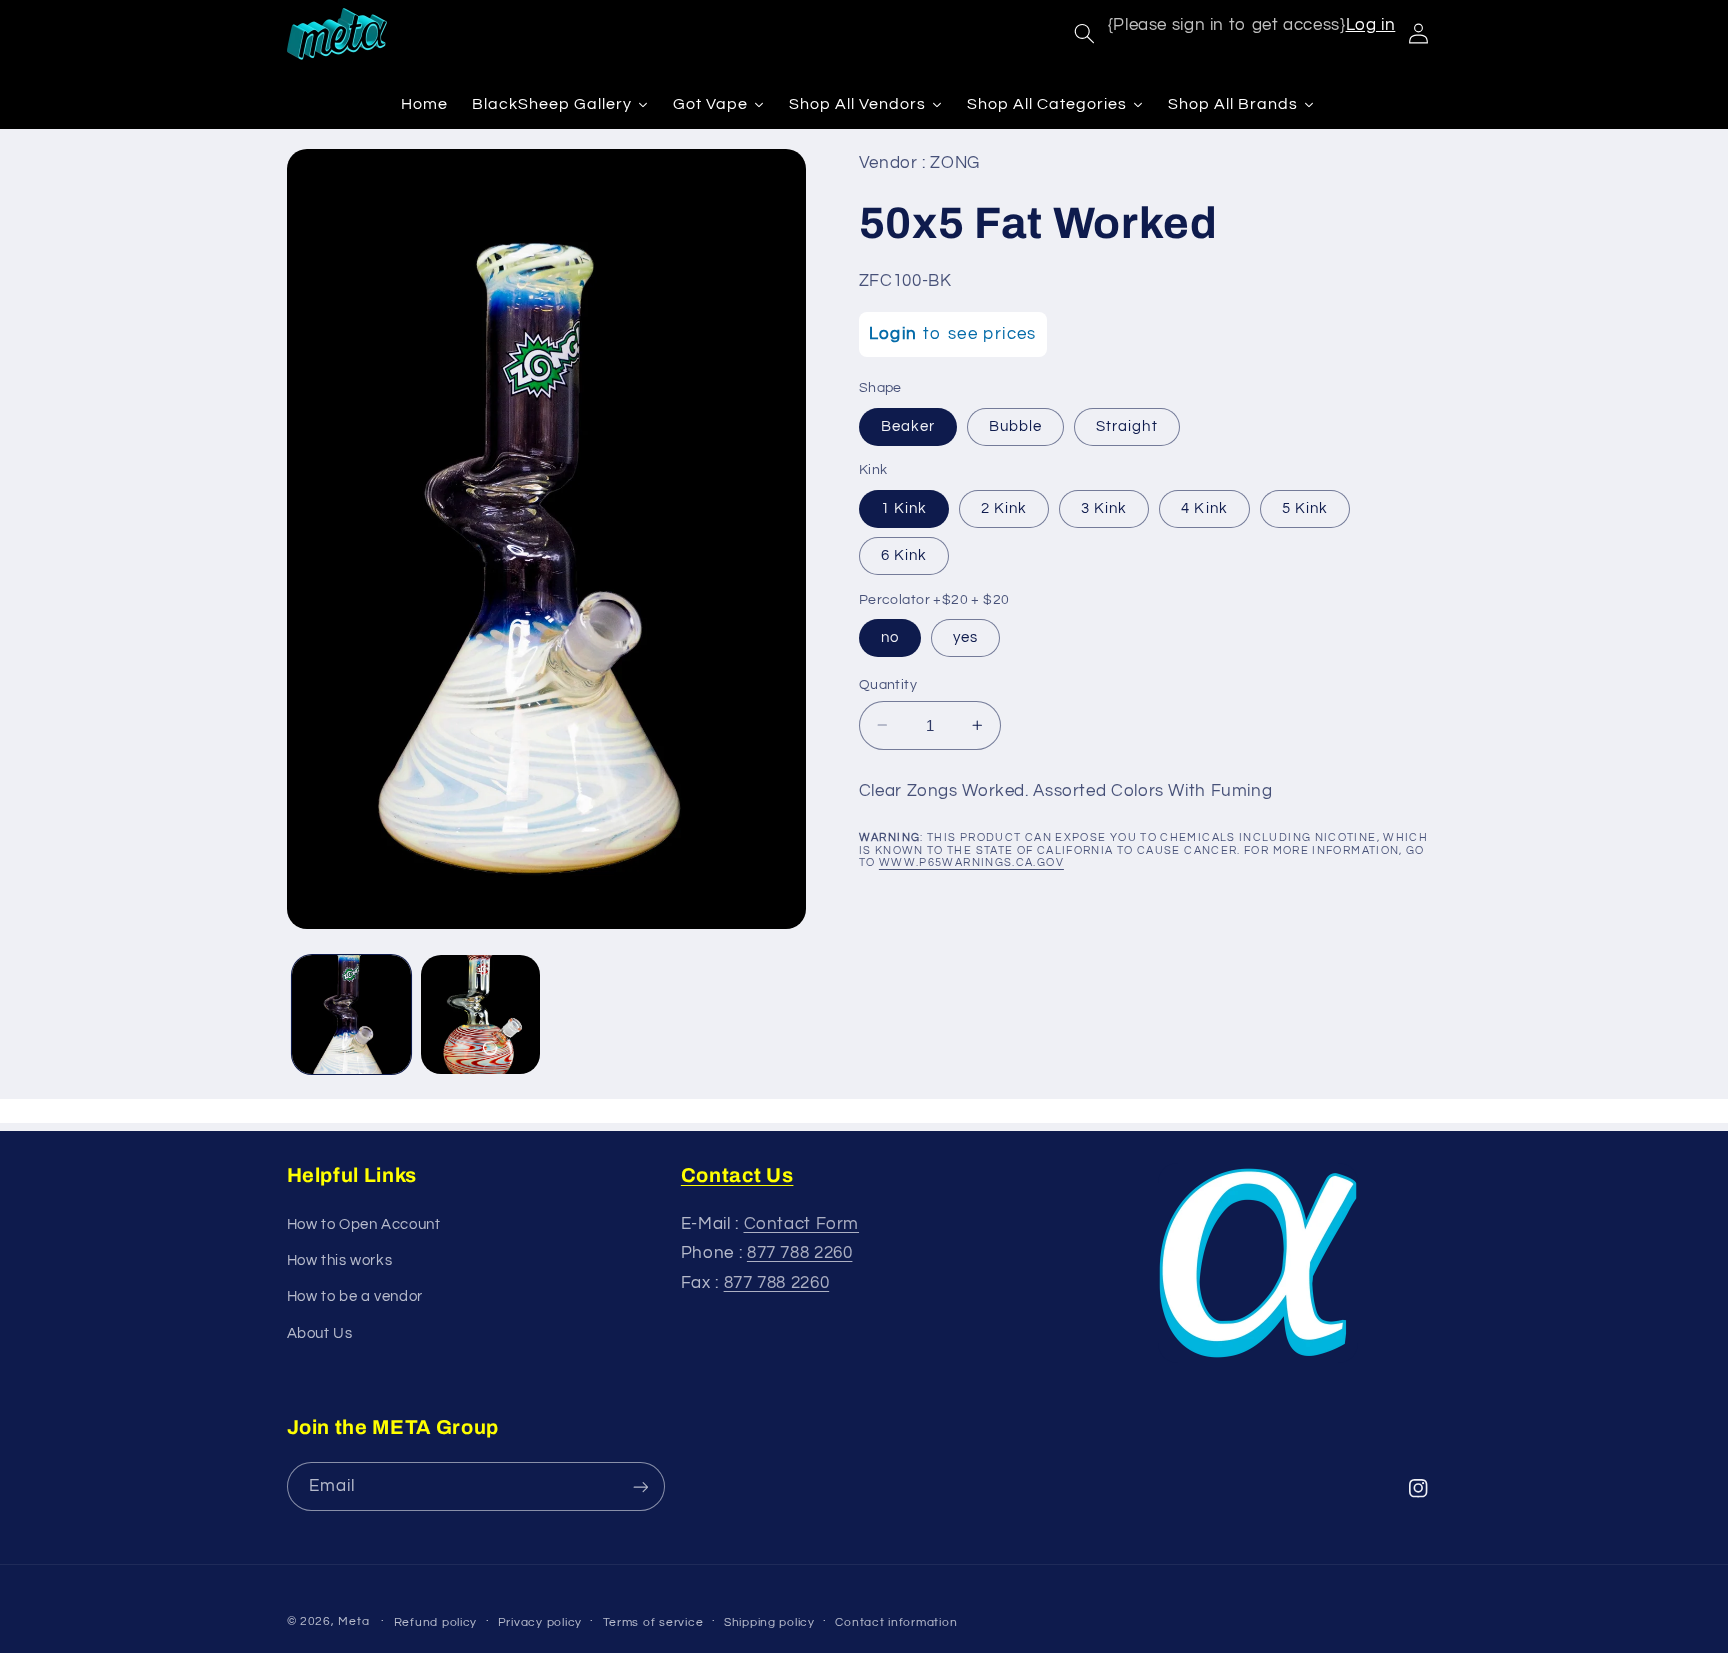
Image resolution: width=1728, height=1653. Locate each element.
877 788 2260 (800, 1253)
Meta (353, 1621)
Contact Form (802, 1224)
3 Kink (1104, 507)
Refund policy (436, 1622)
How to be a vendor (355, 1296)
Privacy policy (540, 1622)
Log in (1371, 25)
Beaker (908, 425)
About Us (320, 1333)
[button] (1084, 34)
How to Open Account (364, 1224)
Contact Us (737, 1175)
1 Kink (904, 507)
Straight (1126, 425)
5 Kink (1305, 507)
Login (893, 334)
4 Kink (1204, 507)
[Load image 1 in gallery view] (351, 1014)
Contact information (896, 1622)
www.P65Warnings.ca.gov (971, 862)
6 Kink (904, 554)
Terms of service (653, 1622)
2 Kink (1004, 507)
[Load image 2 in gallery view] (480, 1014)
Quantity (888, 684)
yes (965, 636)
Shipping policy (769, 1622)
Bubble (1015, 425)
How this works (340, 1260)
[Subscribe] (640, 1486)
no (890, 636)
